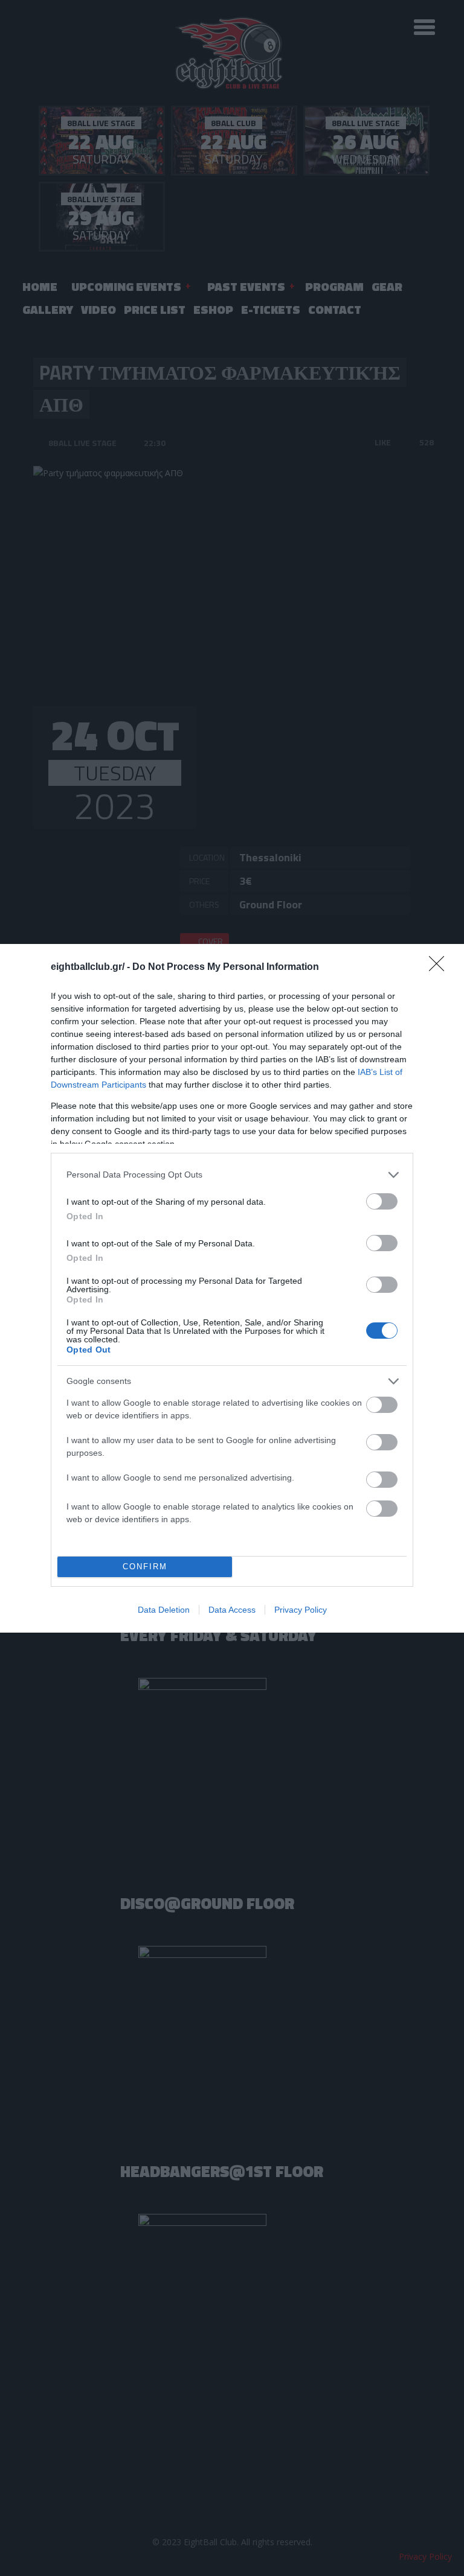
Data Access (232, 1610)
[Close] (440, 968)
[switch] (382, 1201)
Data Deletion (164, 1610)
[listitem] (232, 1175)
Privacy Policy (301, 1610)
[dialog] (232, 1288)
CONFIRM (145, 1567)
